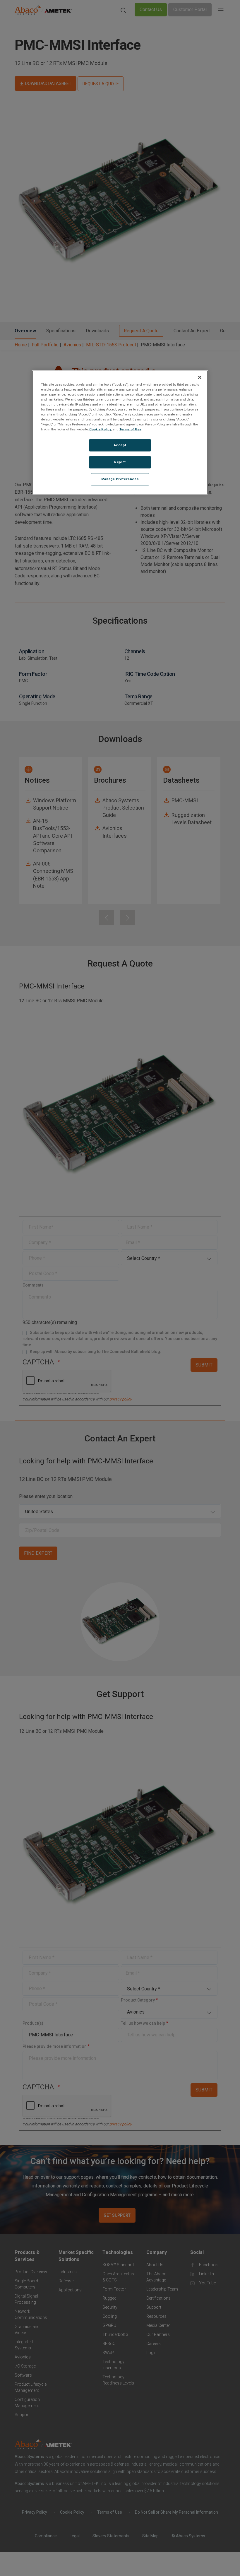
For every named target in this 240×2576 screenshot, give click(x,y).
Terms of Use (130, 429)
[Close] (200, 377)
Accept (120, 445)
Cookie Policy (100, 429)
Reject (120, 462)
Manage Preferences (120, 479)
